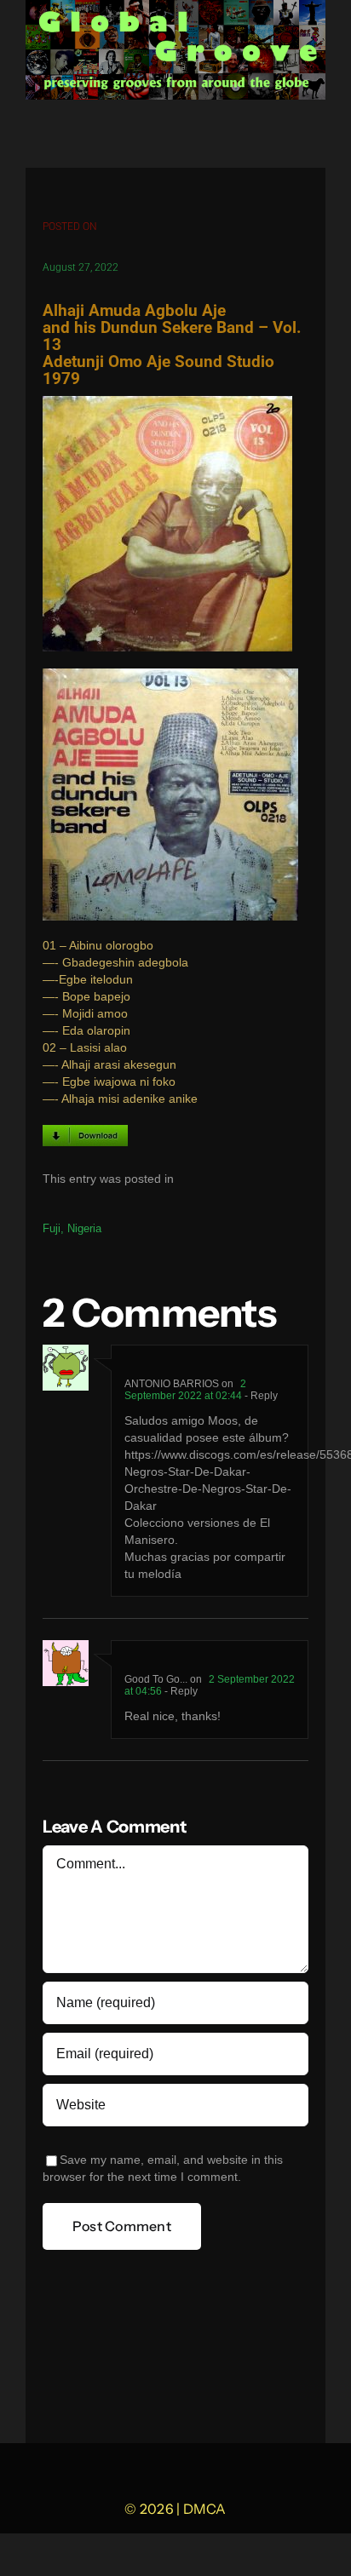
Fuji (52, 1228)
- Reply (260, 1396)
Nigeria (84, 1228)
